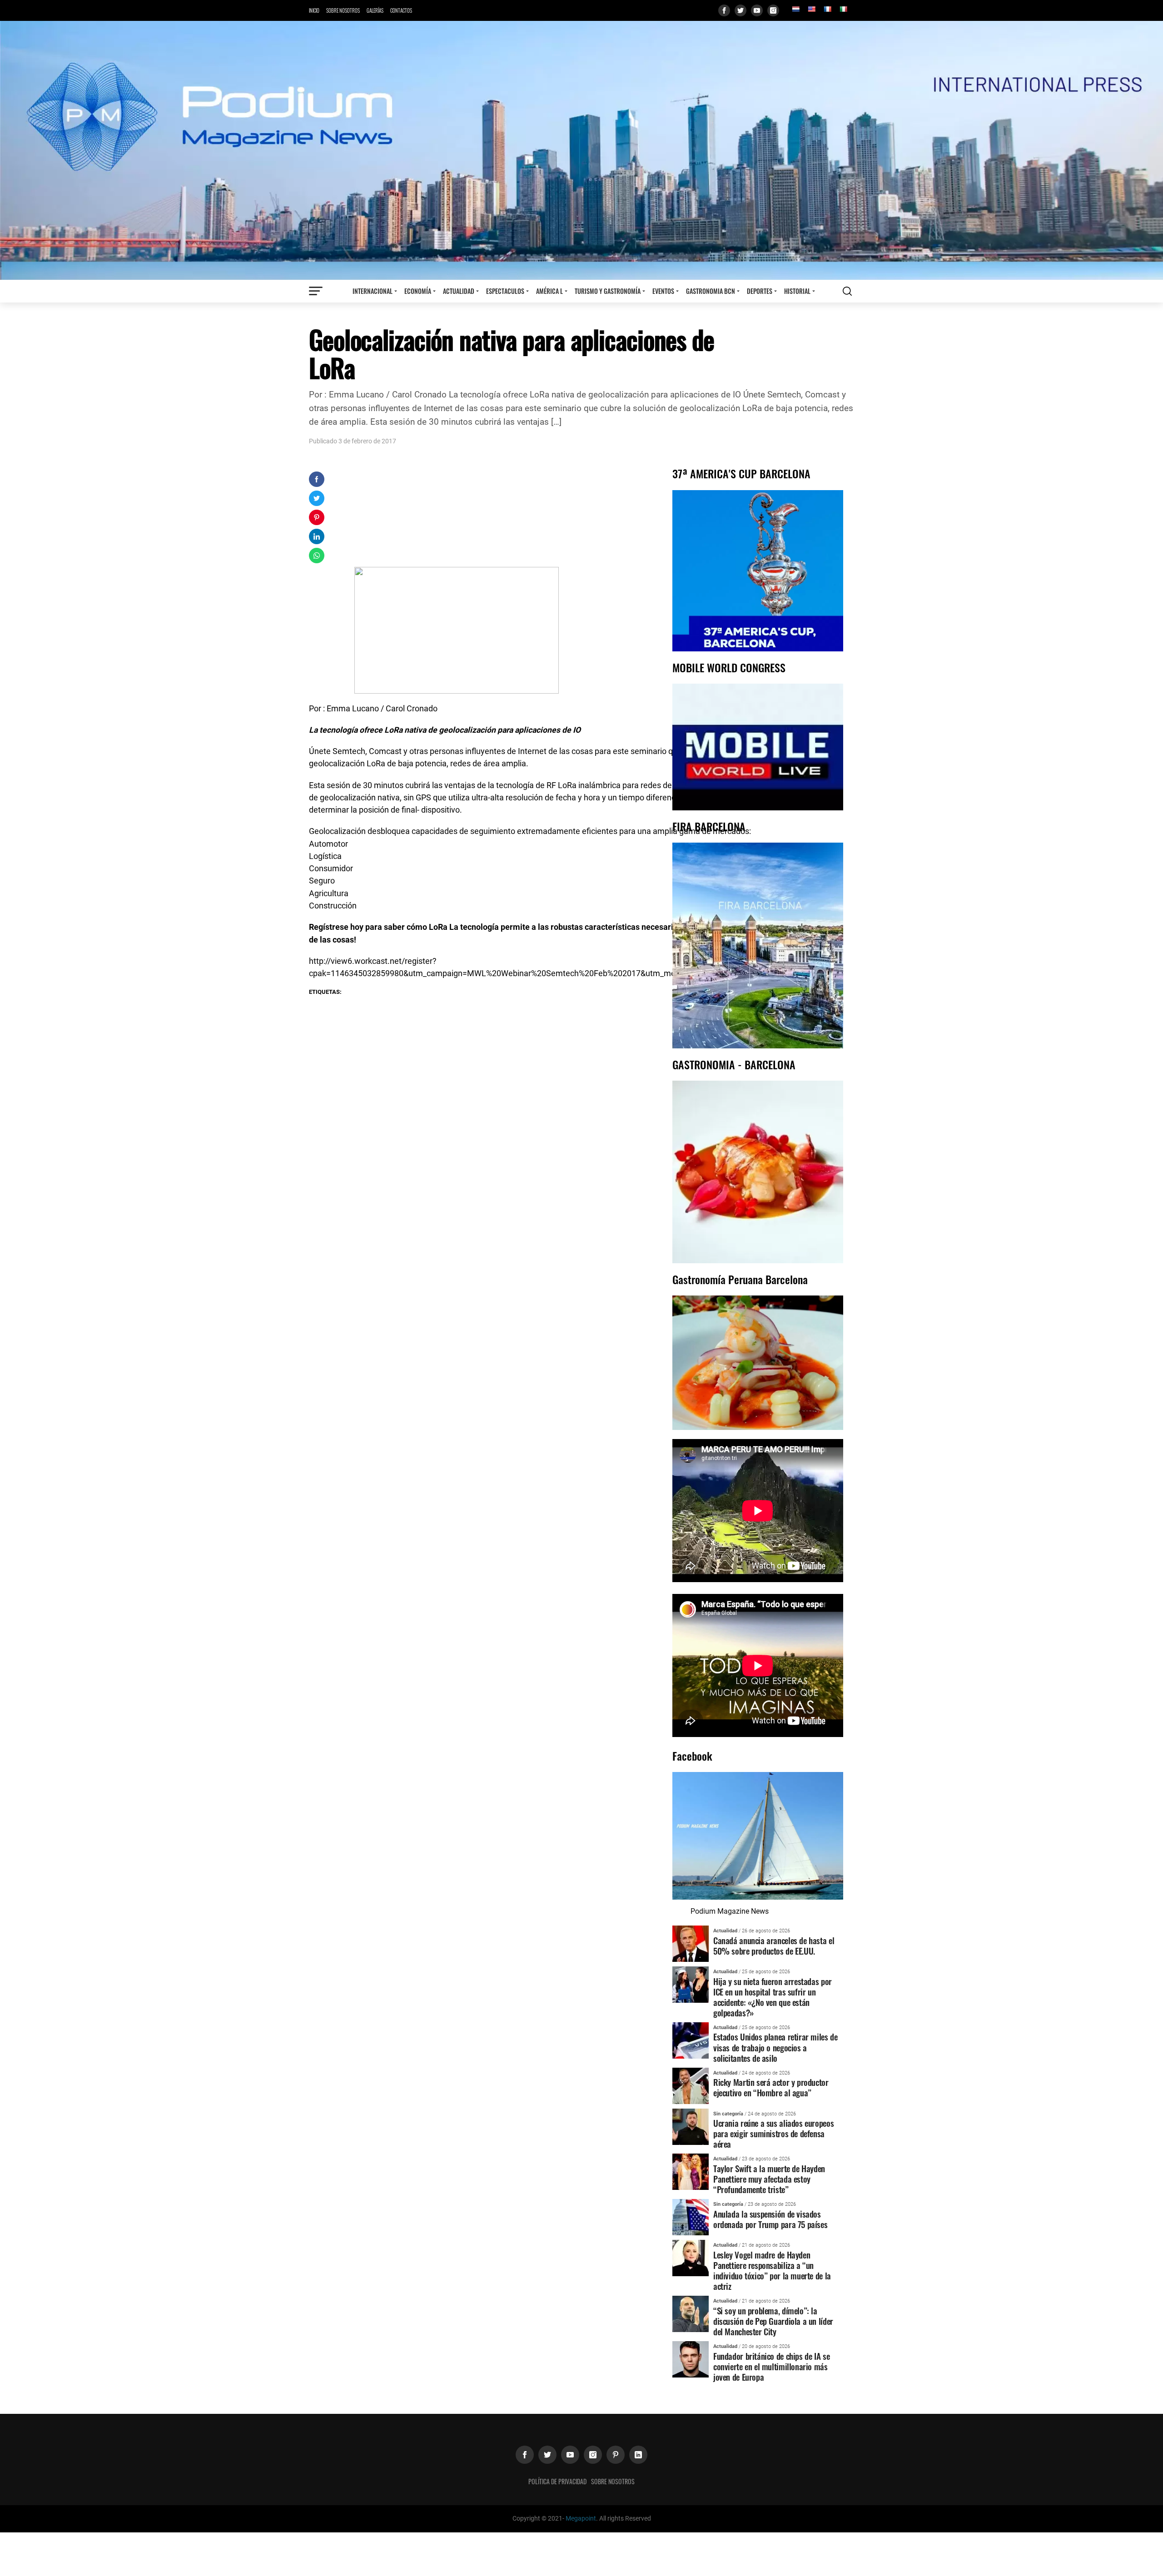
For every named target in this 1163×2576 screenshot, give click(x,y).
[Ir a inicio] (581, 150)
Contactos (401, 10)
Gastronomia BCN (711, 291)
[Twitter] (741, 10)
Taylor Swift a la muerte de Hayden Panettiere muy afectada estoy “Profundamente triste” (769, 2179)
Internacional (373, 291)
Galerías (375, 10)
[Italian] (843, 9)
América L (549, 291)
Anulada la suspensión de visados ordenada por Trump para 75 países (770, 2219)
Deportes (760, 291)
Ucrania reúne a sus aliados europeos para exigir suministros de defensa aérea (773, 2133)
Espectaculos (505, 291)
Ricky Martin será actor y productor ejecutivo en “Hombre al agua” (771, 2087)
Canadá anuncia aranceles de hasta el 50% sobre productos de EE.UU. (774, 1946)
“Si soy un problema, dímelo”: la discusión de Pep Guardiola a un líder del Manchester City (773, 2321)
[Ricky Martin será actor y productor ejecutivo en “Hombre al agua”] (691, 2085)
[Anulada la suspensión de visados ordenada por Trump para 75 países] (691, 2217)
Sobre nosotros (343, 10)
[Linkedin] (638, 2455)
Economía (418, 291)
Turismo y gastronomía (608, 291)
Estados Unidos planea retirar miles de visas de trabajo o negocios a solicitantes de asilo (775, 2047)
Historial (797, 291)
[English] (811, 9)
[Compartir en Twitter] (317, 498)
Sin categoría (728, 2114)
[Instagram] (773, 10)
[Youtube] (757, 10)
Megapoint (581, 2519)
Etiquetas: (325, 992)
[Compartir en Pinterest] (317, 517)
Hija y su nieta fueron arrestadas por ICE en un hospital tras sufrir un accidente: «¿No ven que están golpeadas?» (773, 1997)
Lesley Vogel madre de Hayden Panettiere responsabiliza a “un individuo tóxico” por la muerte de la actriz (772, 2270)
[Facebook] (724, 10)
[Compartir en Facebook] (317, 479)
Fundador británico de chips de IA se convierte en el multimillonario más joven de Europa (771, 2366)
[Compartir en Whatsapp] (317, 556)
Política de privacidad (557, 2481)
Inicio (314, 10)
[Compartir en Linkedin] (317, 536)
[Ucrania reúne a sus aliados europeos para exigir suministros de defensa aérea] (691, 2126)
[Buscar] (847, 291)
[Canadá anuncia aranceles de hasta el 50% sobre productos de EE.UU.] (691, 1943)
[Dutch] (795, 9)
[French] (827, 9)
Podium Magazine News (730, 1911)
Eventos (663, 291)
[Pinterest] (616, 2455)
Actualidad (459, 291)
